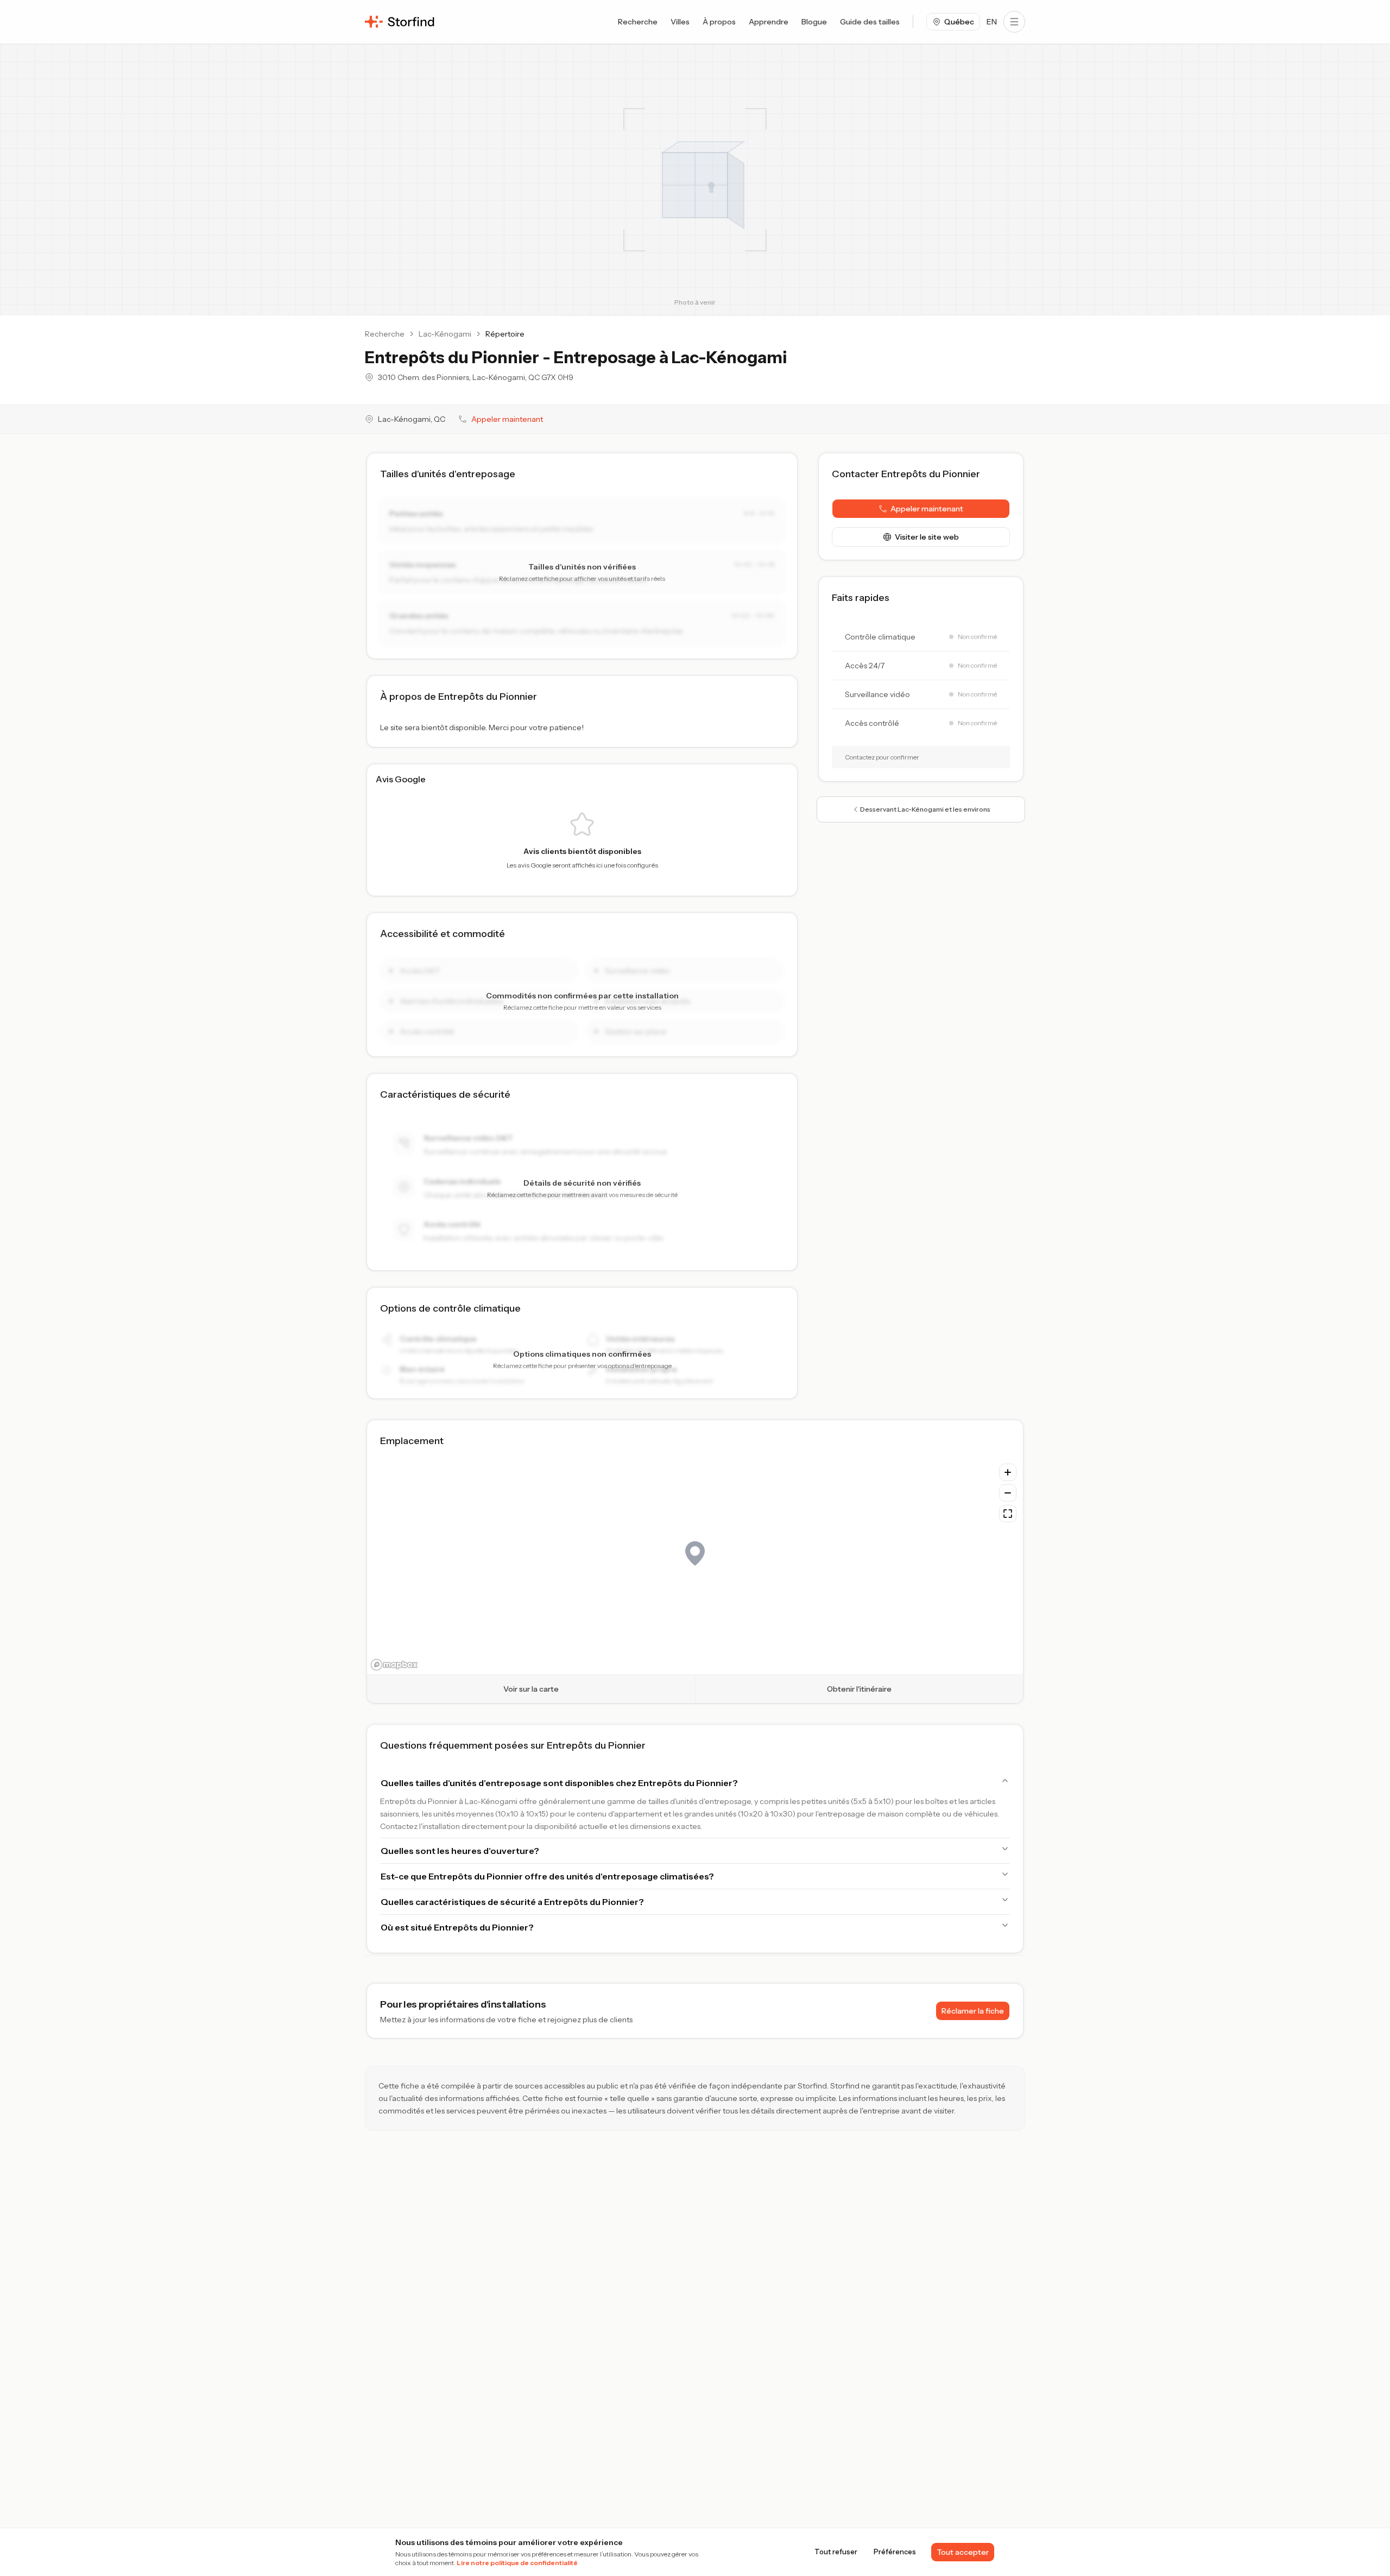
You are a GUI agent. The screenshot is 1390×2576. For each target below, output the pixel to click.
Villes (680, 22)
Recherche (638, 22)
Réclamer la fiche (973, 2011)
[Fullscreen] (1008, 1514)
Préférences (895, 2552)
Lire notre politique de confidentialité (517, 2563)
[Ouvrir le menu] (1014, 22)
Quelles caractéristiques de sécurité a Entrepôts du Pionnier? (512, 1902)
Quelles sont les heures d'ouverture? (460, 1851)
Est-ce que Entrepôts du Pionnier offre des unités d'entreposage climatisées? (547, 1876)
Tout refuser (836, 2552)
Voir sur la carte (531, 1689)
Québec (959, 22)
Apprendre (769, 22)
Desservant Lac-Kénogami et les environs (925, 809)
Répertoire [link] (505, 334)
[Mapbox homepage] (394, 1665)
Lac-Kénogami (445, 334)
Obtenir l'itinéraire (859, 1689)
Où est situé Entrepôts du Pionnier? (457, 1927)
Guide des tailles (870, 22)
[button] (921, 509)
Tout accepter (963, 2552)
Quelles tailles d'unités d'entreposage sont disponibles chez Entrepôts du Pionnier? (559, 1783)
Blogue (814, 22)
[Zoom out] (1008, 1493)
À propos (719, 22)
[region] (695, 1566)
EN (992, 22)
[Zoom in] (1008, 1472)
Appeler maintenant (507, 419)
